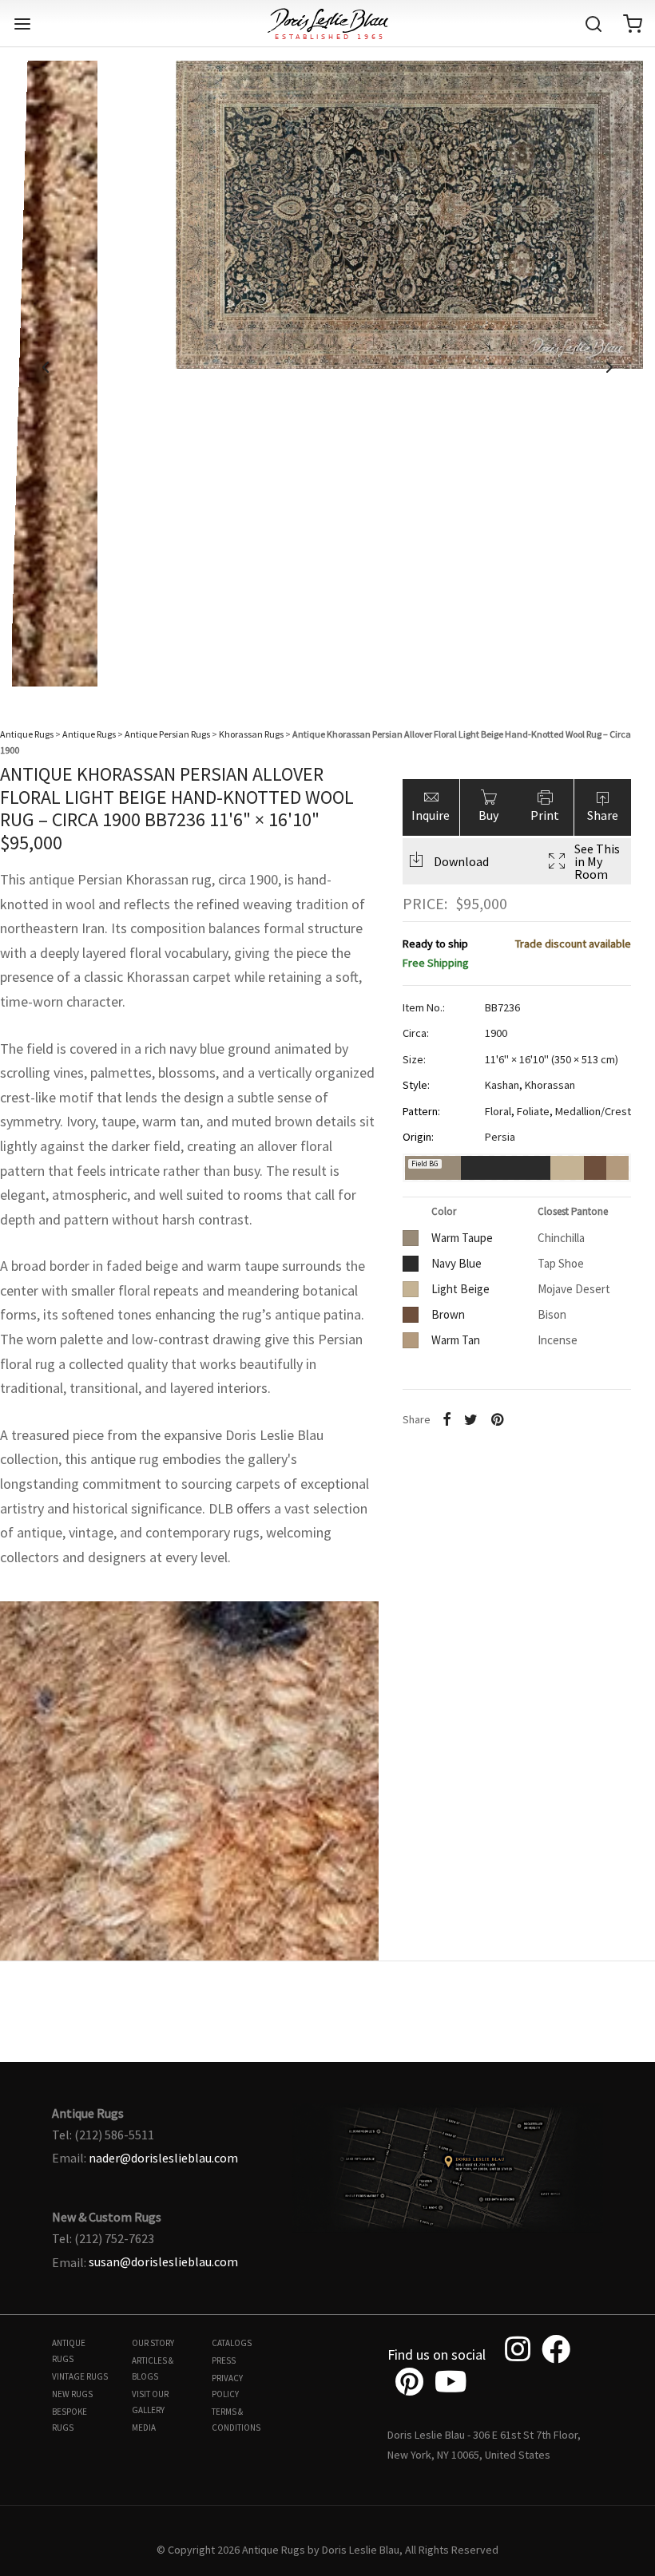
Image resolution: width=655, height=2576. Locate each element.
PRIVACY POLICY (227, 2386)
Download (461, 861)
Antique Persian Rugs (167, 734)
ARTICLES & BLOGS (153, 2368)
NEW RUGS (72, 2394)
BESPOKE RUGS (69, 2420)
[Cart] (633, 24)
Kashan (502, 1085)
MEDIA (144, 2428)
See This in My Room (597, 861)
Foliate (533, 1111)
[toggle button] (22, 24)
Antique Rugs (27, 734)
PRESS (224, 2360)
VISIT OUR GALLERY (150, 2402)
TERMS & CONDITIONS (236, 2420)
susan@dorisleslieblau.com (163, 2261)
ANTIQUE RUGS (69, 2351)
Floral (498, 1111)
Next (609, 367)
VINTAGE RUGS (80, 2376)
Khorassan (550, 1085)
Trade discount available (573, 944)
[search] (593, 24)
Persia (500, 1137)
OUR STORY (153, 2343)
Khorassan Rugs (251, 734)
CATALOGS (232, 2343)
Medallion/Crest (593, 1111)
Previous (46, 367)
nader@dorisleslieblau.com (163, 2158)
